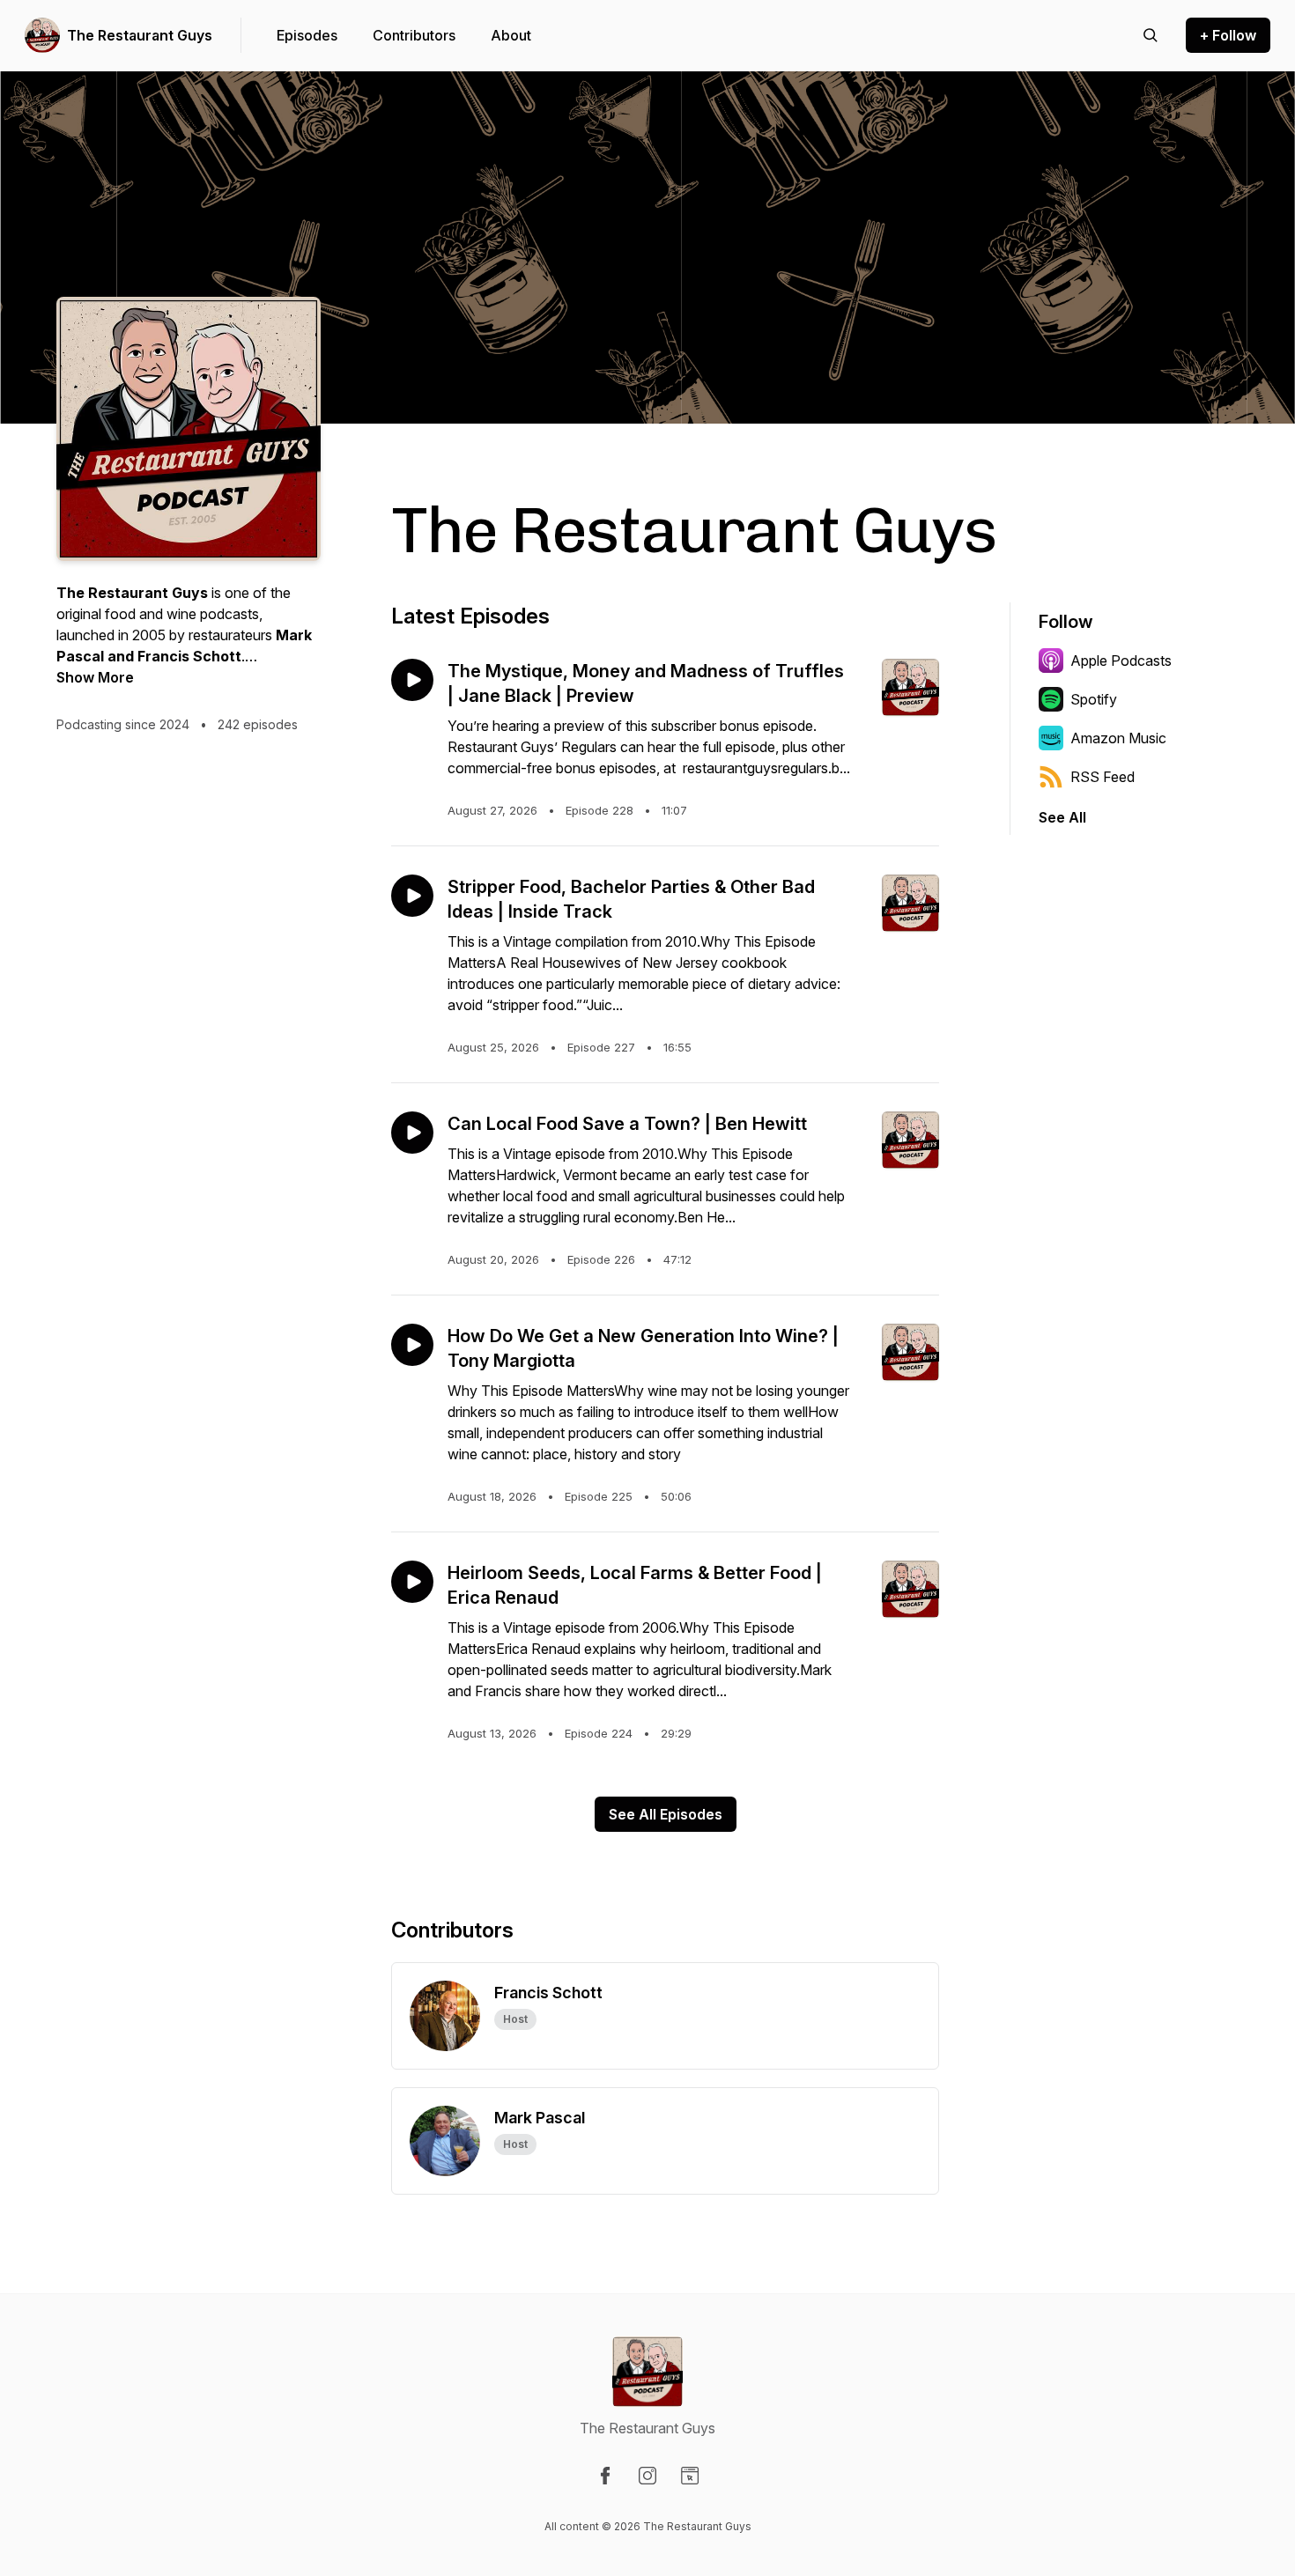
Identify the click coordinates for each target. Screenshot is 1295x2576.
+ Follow (1228, 35)
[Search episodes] (1151, 35)
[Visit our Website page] (690, 2476)
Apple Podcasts (1121, 661)
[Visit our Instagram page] (647, 2476)
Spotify (1094, 699)
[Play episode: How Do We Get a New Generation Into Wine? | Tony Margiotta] (412, 1345)
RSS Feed (1103, 777)
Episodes (307, 35)
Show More (95, 677)
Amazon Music (1118, 738)
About (511, 35)
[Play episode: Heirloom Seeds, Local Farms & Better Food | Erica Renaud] (412, 1582)
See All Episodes (666, 1814)
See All (1062, 817)
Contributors (414, 35)
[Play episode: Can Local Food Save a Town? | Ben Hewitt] (412, 1133)
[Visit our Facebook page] (605, 2476)
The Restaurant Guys (140, 35)
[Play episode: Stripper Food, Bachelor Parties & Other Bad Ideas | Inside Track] (412, 896)
